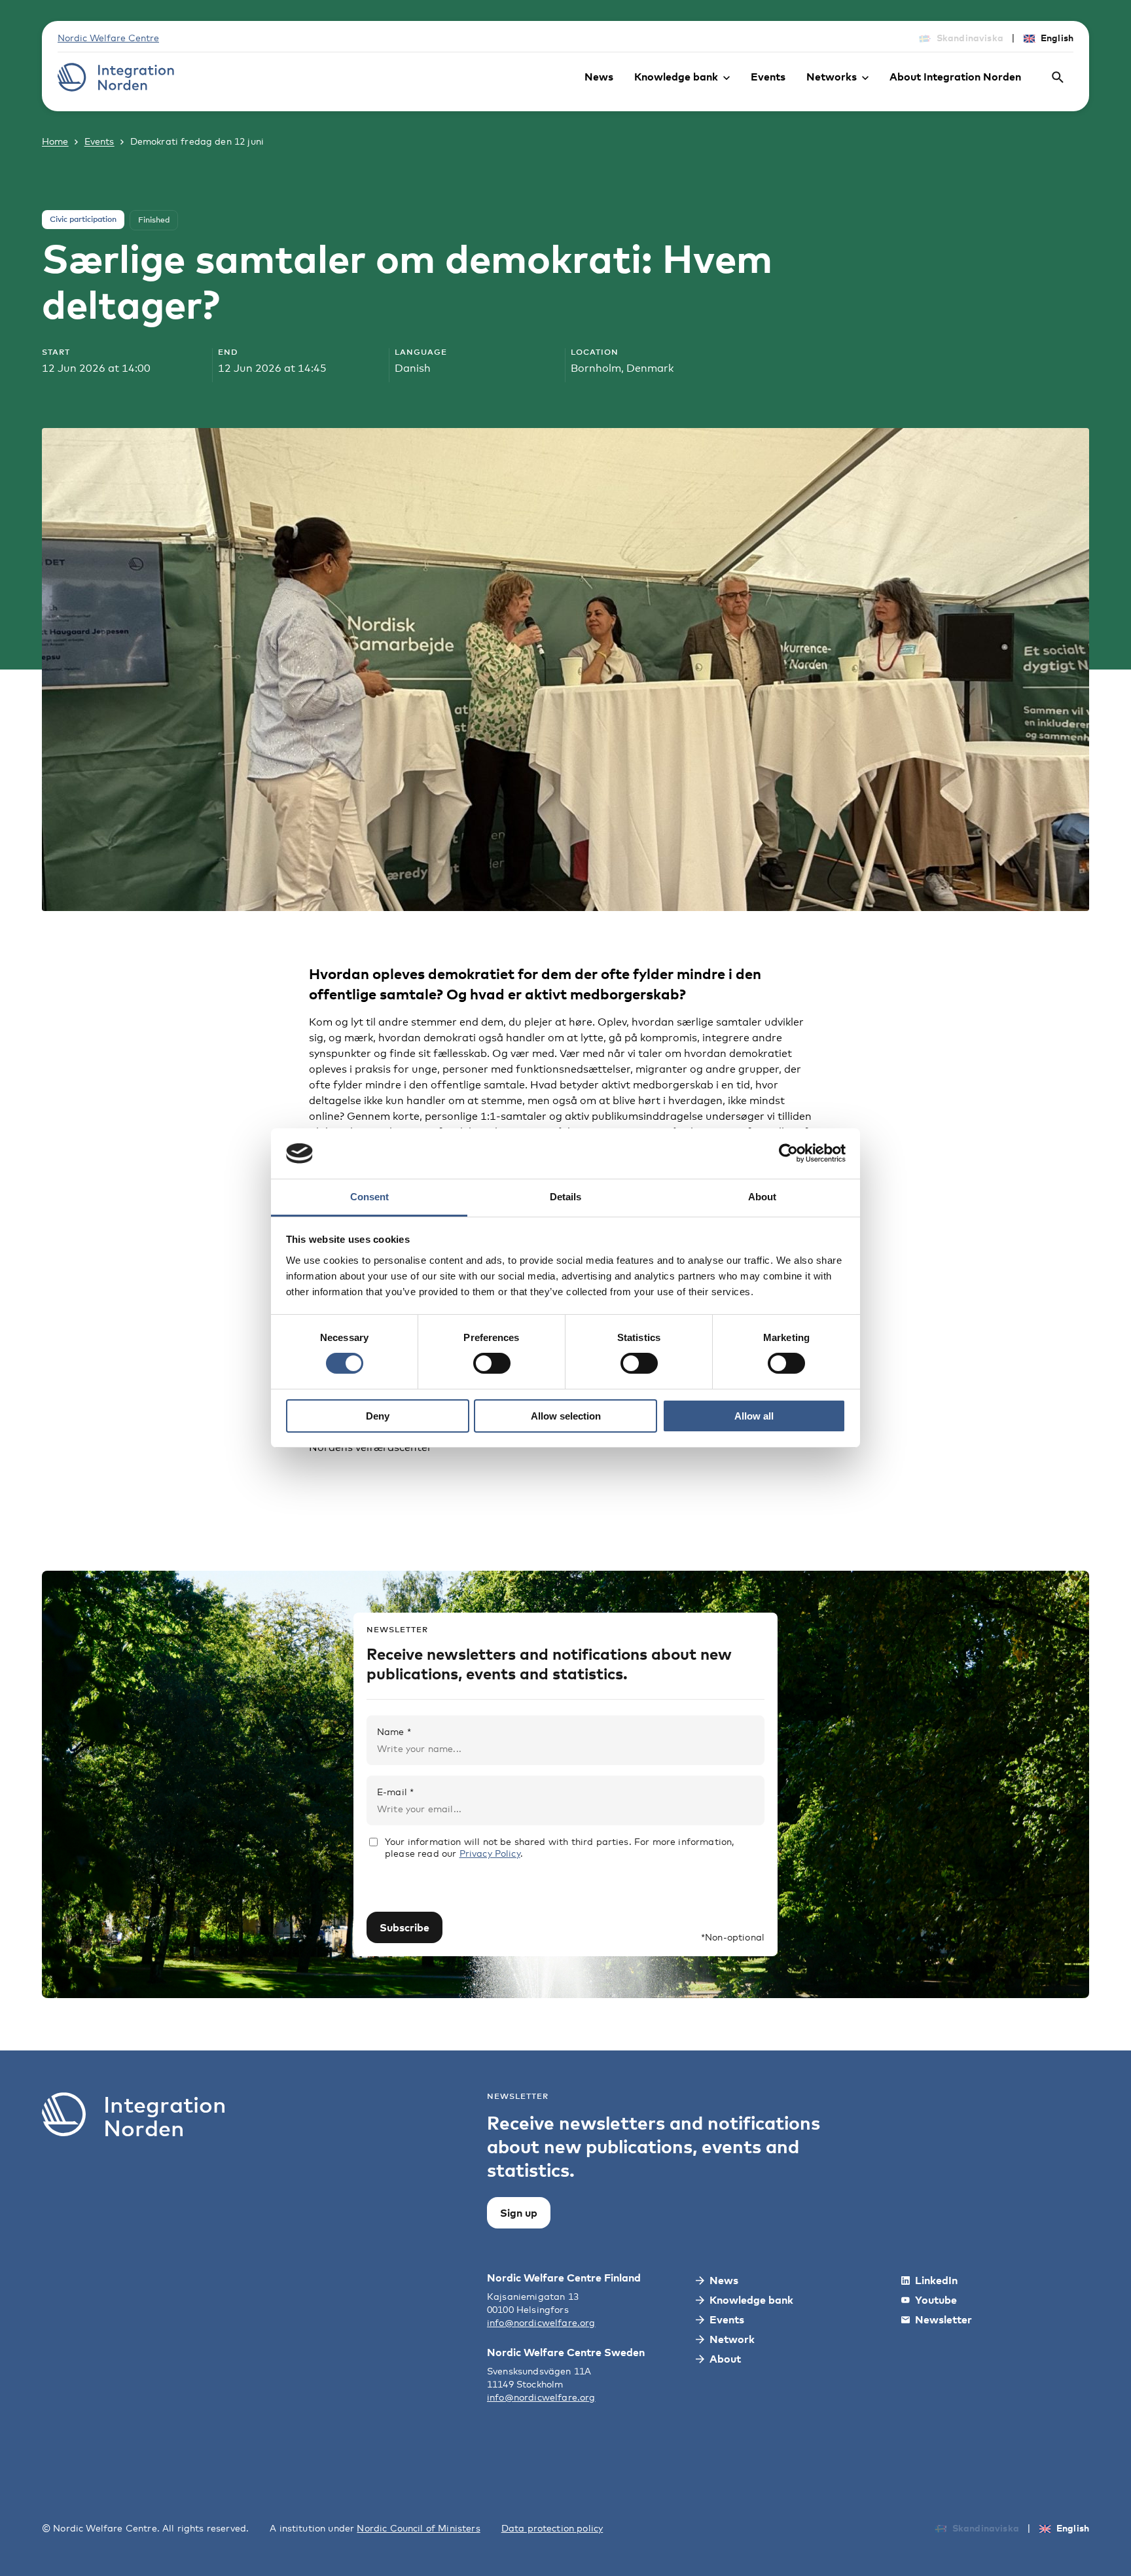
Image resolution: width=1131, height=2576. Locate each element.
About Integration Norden (955, 77)
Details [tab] (565, 1197)
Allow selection (566, 1416)
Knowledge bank (676, 77)
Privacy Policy (490, 1853)
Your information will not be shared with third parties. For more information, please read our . (559, 1847)
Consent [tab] (369, 1197)
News (599, 77)
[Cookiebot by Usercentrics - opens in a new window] (788, 1153)
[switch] (492, 1363)
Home (55, 141)
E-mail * (395, 1792)
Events (768, 77)
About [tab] (762, 1197)
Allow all (754, 1416)
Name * (394, 1731)
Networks (832, 77)
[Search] (1058, 77)
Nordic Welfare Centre (108, 38)
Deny (378, 1416)
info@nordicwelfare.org (541, 2322)
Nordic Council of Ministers (418, 2528)
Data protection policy (552, 2528)
